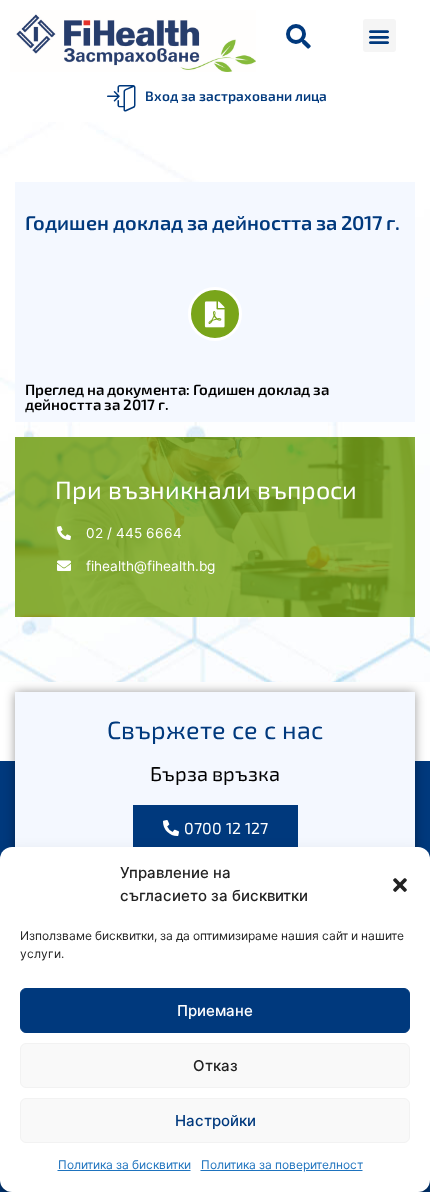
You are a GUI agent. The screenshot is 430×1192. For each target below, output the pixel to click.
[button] (400, 885)
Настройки (215, 1120)
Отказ (215, 1065)
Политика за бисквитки (124, 1164)
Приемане (215, 1010)
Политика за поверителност (282, 1164)
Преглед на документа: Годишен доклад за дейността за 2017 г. (177, 396)
